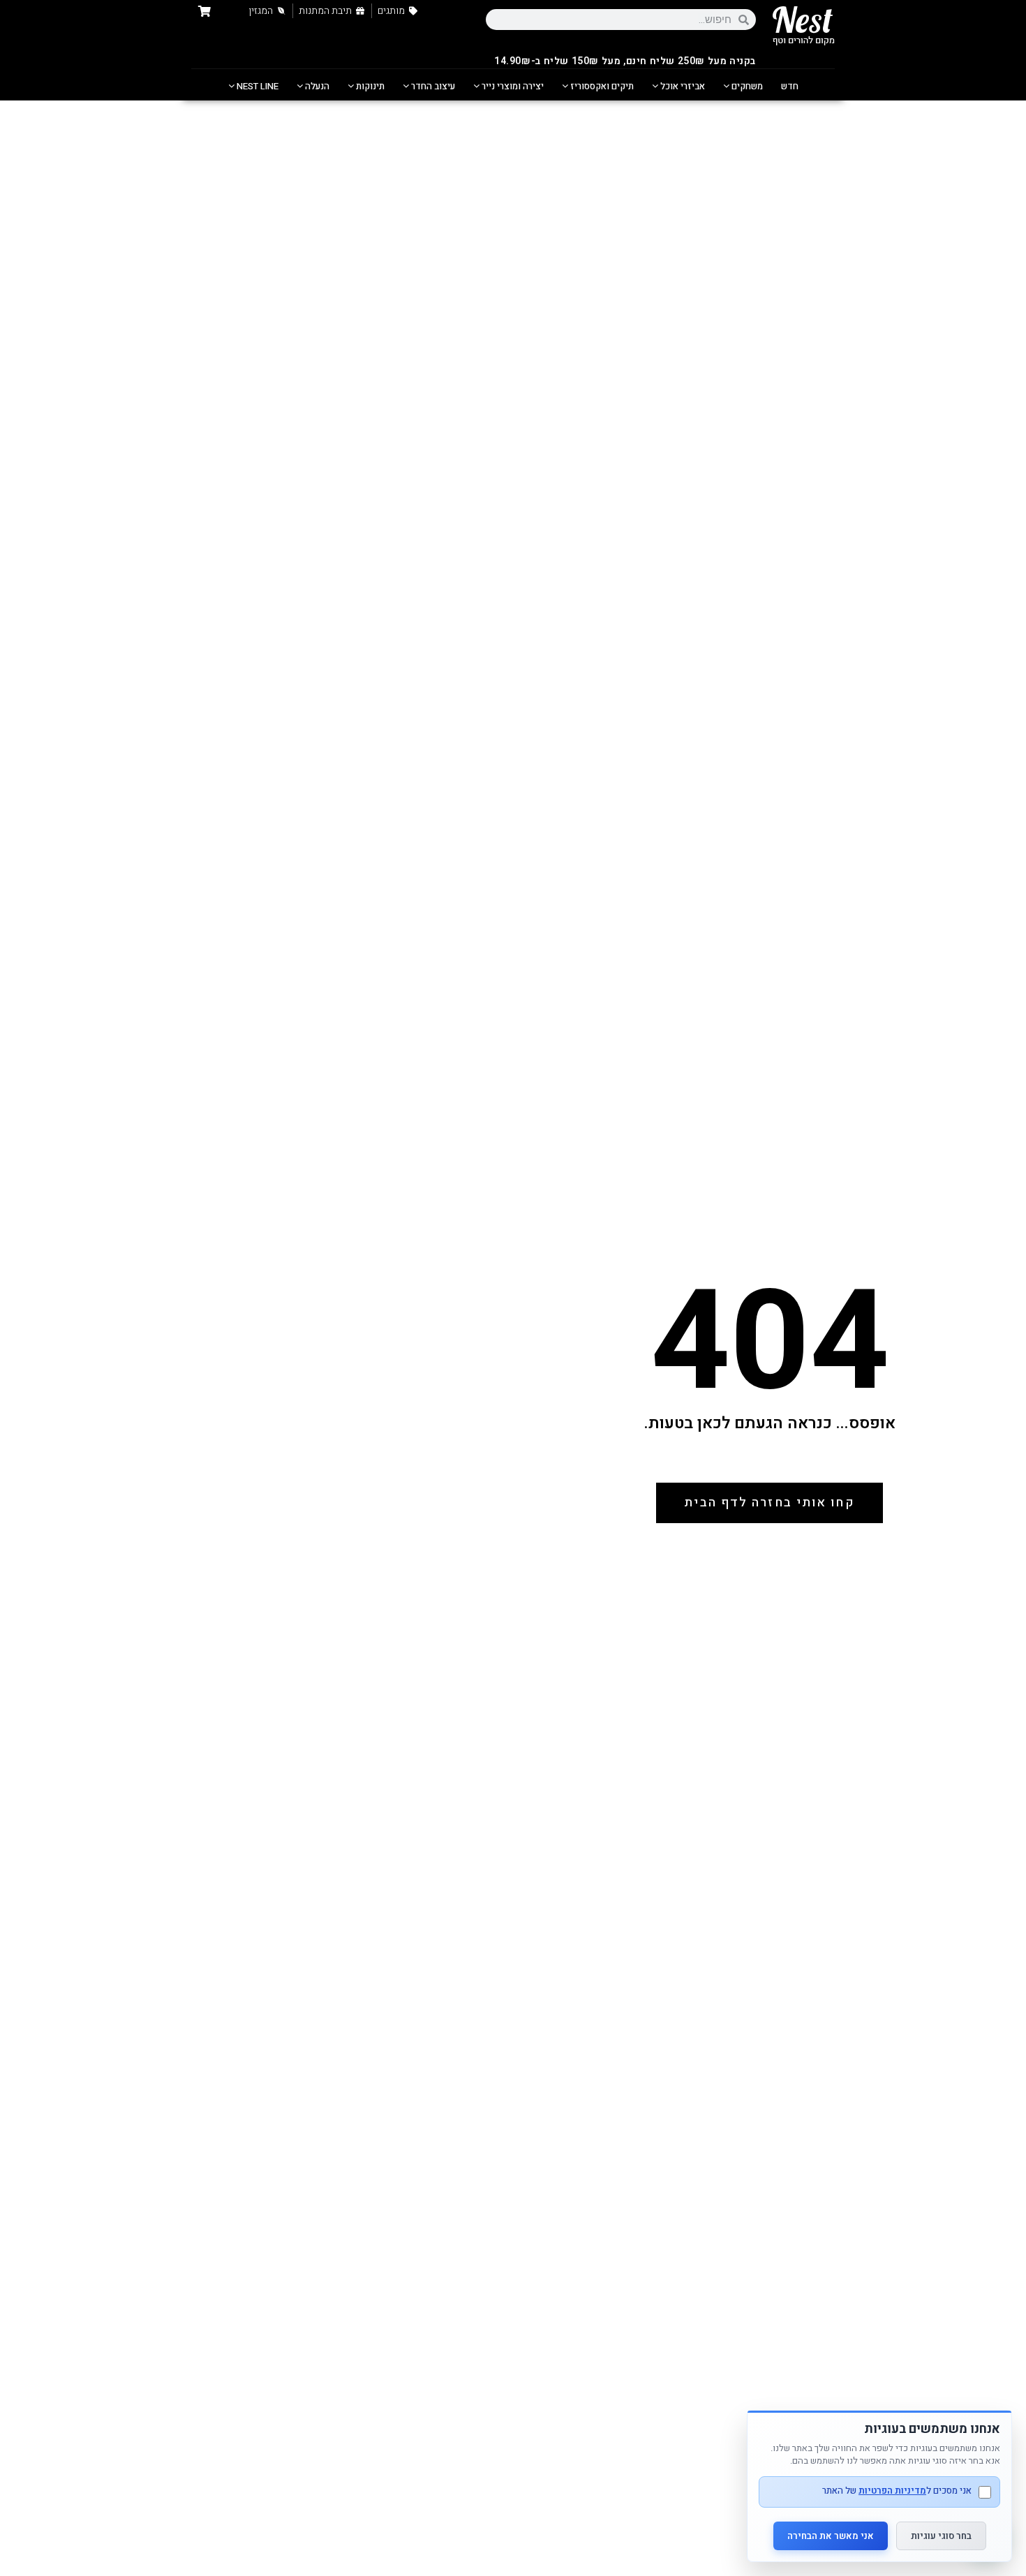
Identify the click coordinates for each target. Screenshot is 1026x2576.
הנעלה (316, 86)
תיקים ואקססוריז (601, 86)
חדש (790, 86)
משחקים (746, 86)
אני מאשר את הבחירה (831, 2536)
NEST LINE (256, 86)
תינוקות (369, 86)
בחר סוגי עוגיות (941, 2536)
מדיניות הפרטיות (892, 2491)
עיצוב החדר (432, 86)
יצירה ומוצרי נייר (512, 86)
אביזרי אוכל (682, 86)
